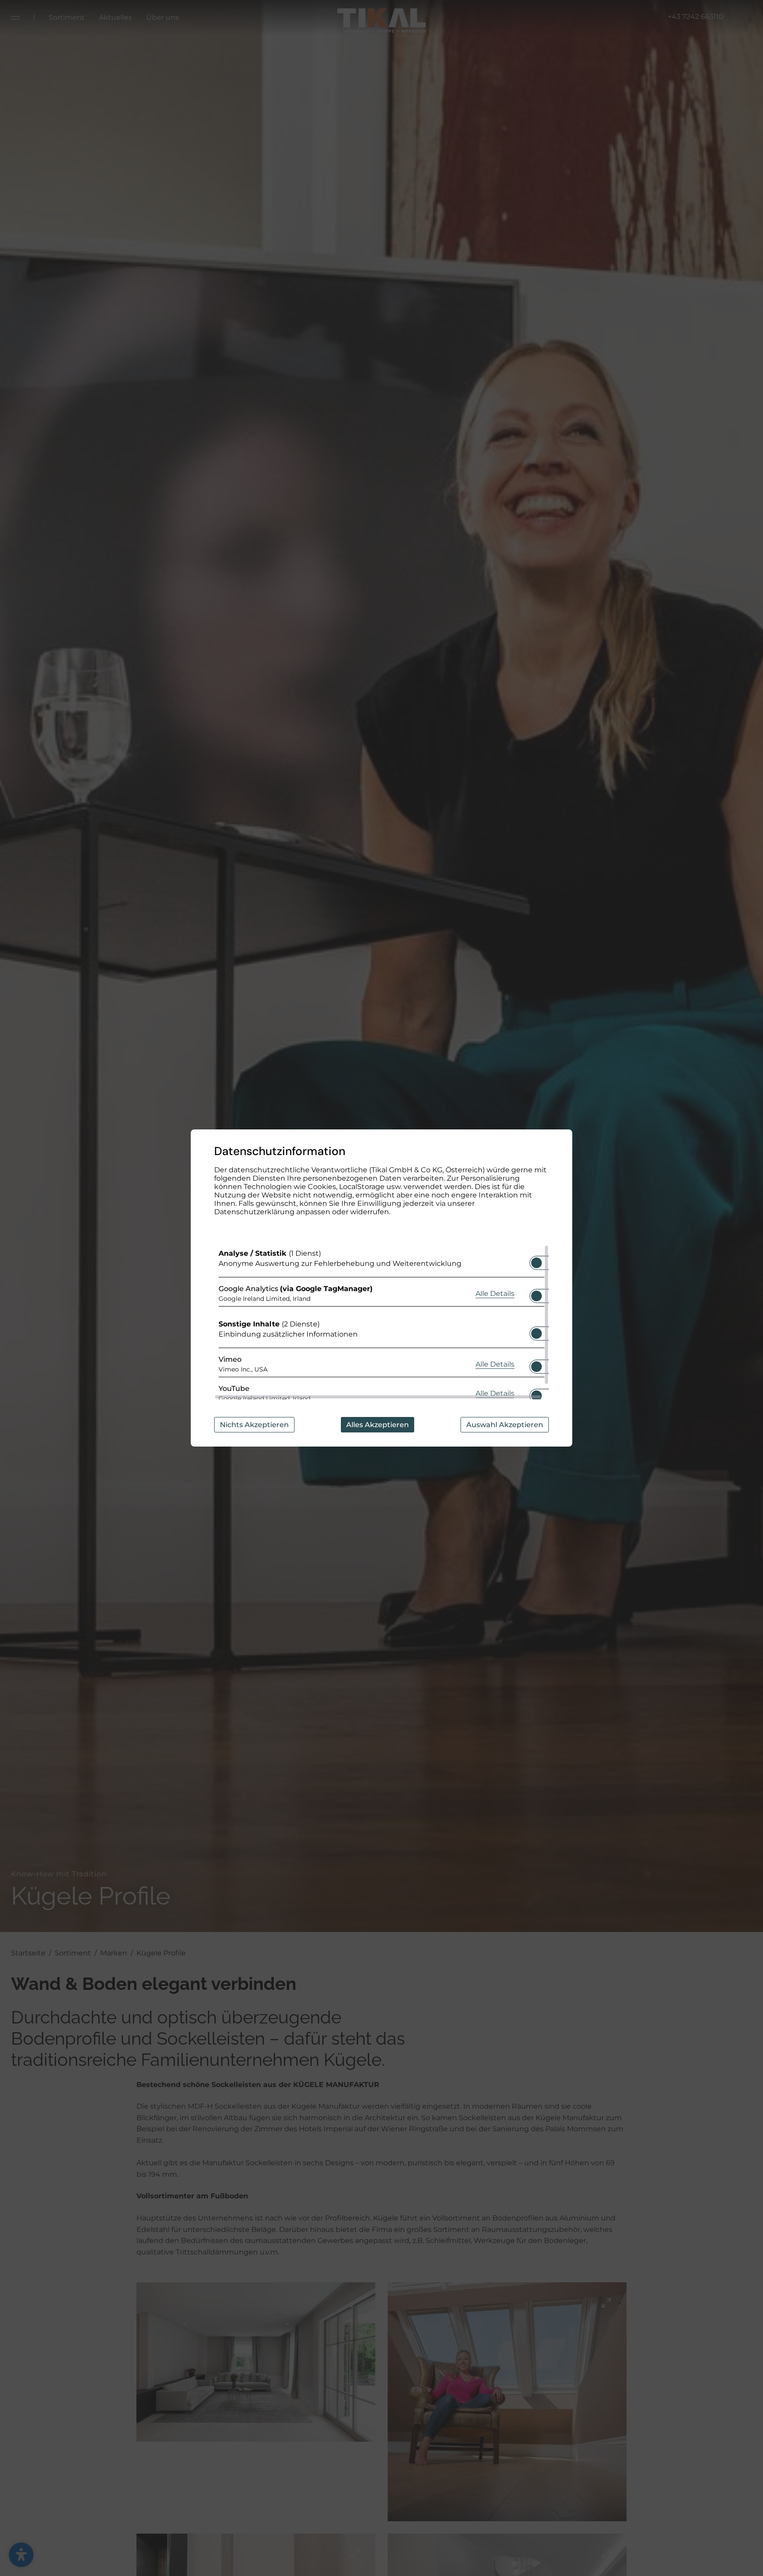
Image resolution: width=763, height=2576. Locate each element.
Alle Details (495, 1293)
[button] (536, 1263)
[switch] (536, 1260)
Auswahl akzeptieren (505, 1425)
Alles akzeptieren (378, 1425)
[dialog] (381, 1288)
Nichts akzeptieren (254, 1425)
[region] (381, 1322)
